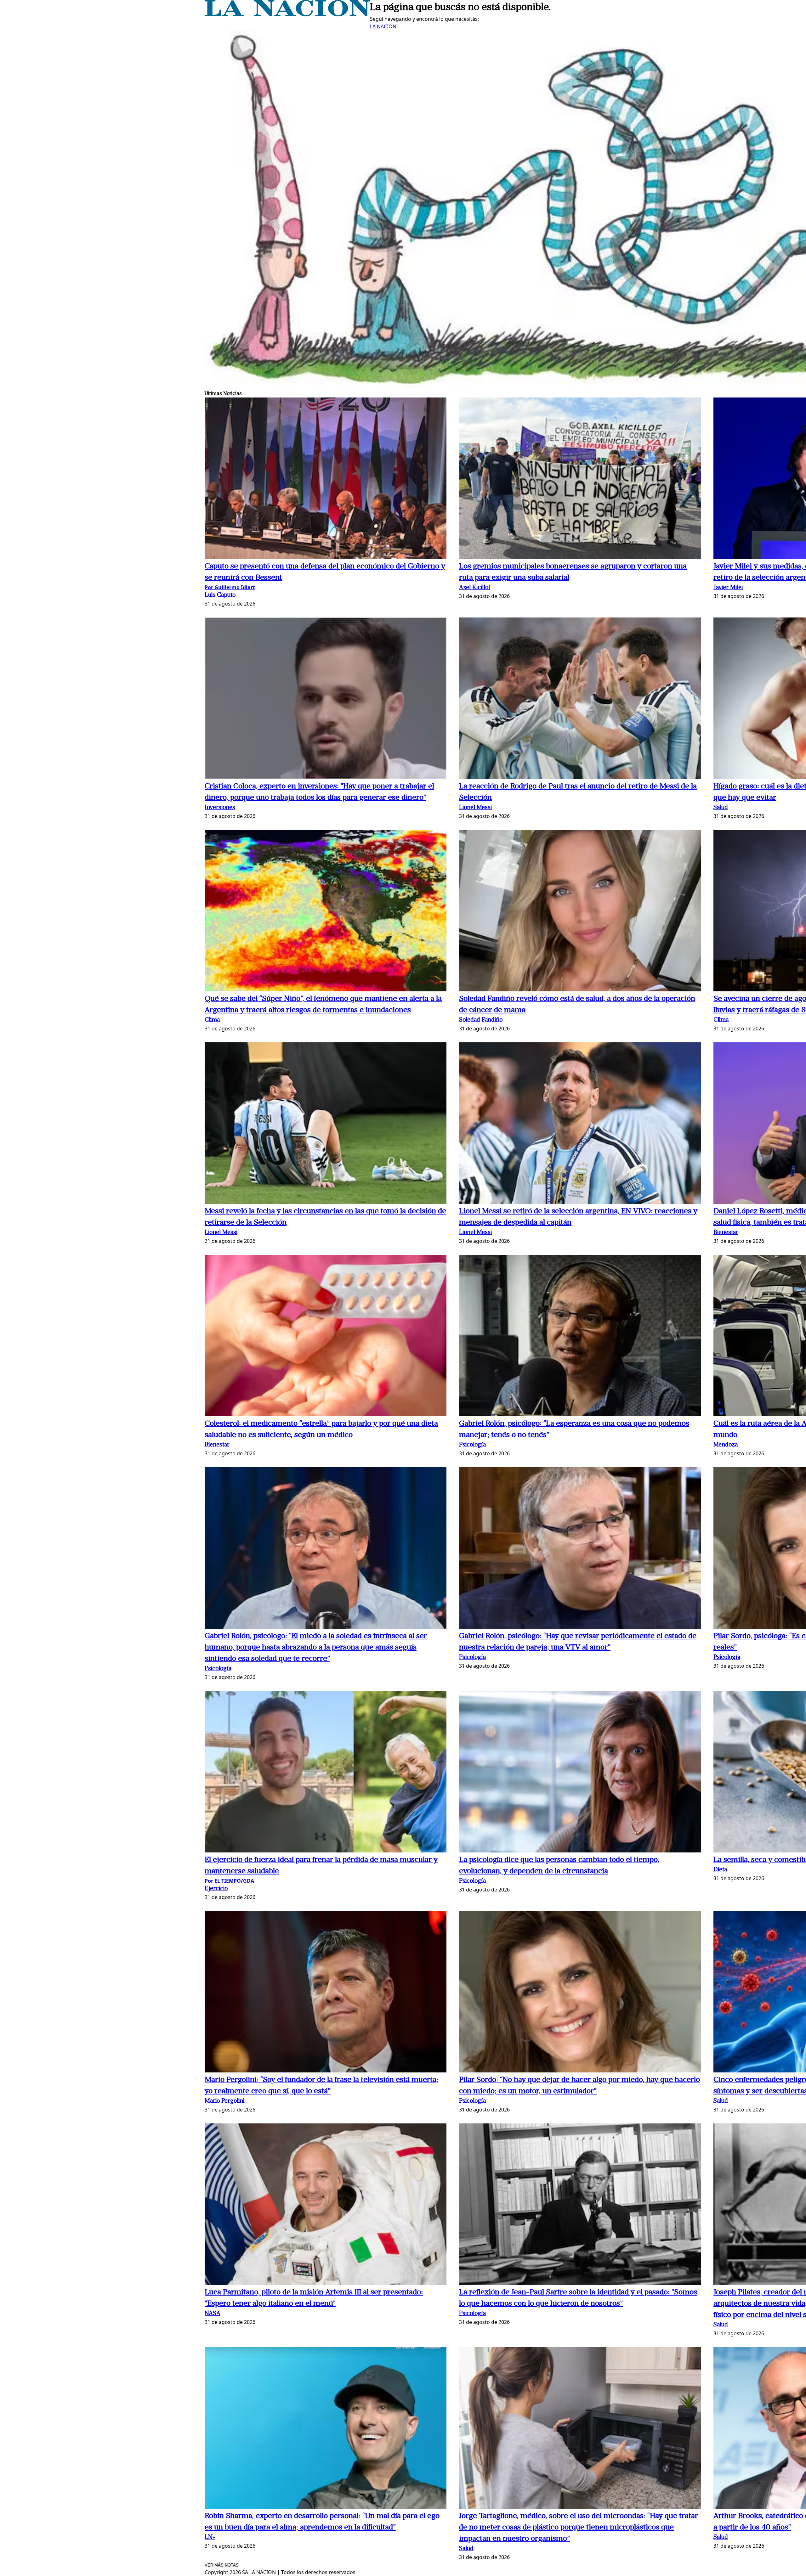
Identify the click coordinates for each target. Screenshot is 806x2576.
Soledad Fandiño (481, 1020)
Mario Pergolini (224, 2101)
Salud (721, 808)
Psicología (472, 1445)
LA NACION (383, 26)
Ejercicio (216, 1889)
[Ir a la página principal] (287, 14)
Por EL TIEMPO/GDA (229, 1881)
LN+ (210, 2537)
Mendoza (726, 1445)
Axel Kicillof (475, 588)
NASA (213, 2314)
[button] (326, 479)
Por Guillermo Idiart (230, 587)
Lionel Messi (475, 808)
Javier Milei (728, 588)
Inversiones (220, 808)
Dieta (720, 1870)
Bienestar (726, 1233)
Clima (212, 1020)
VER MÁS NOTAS (222, 2565)
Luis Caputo (220, 595)
